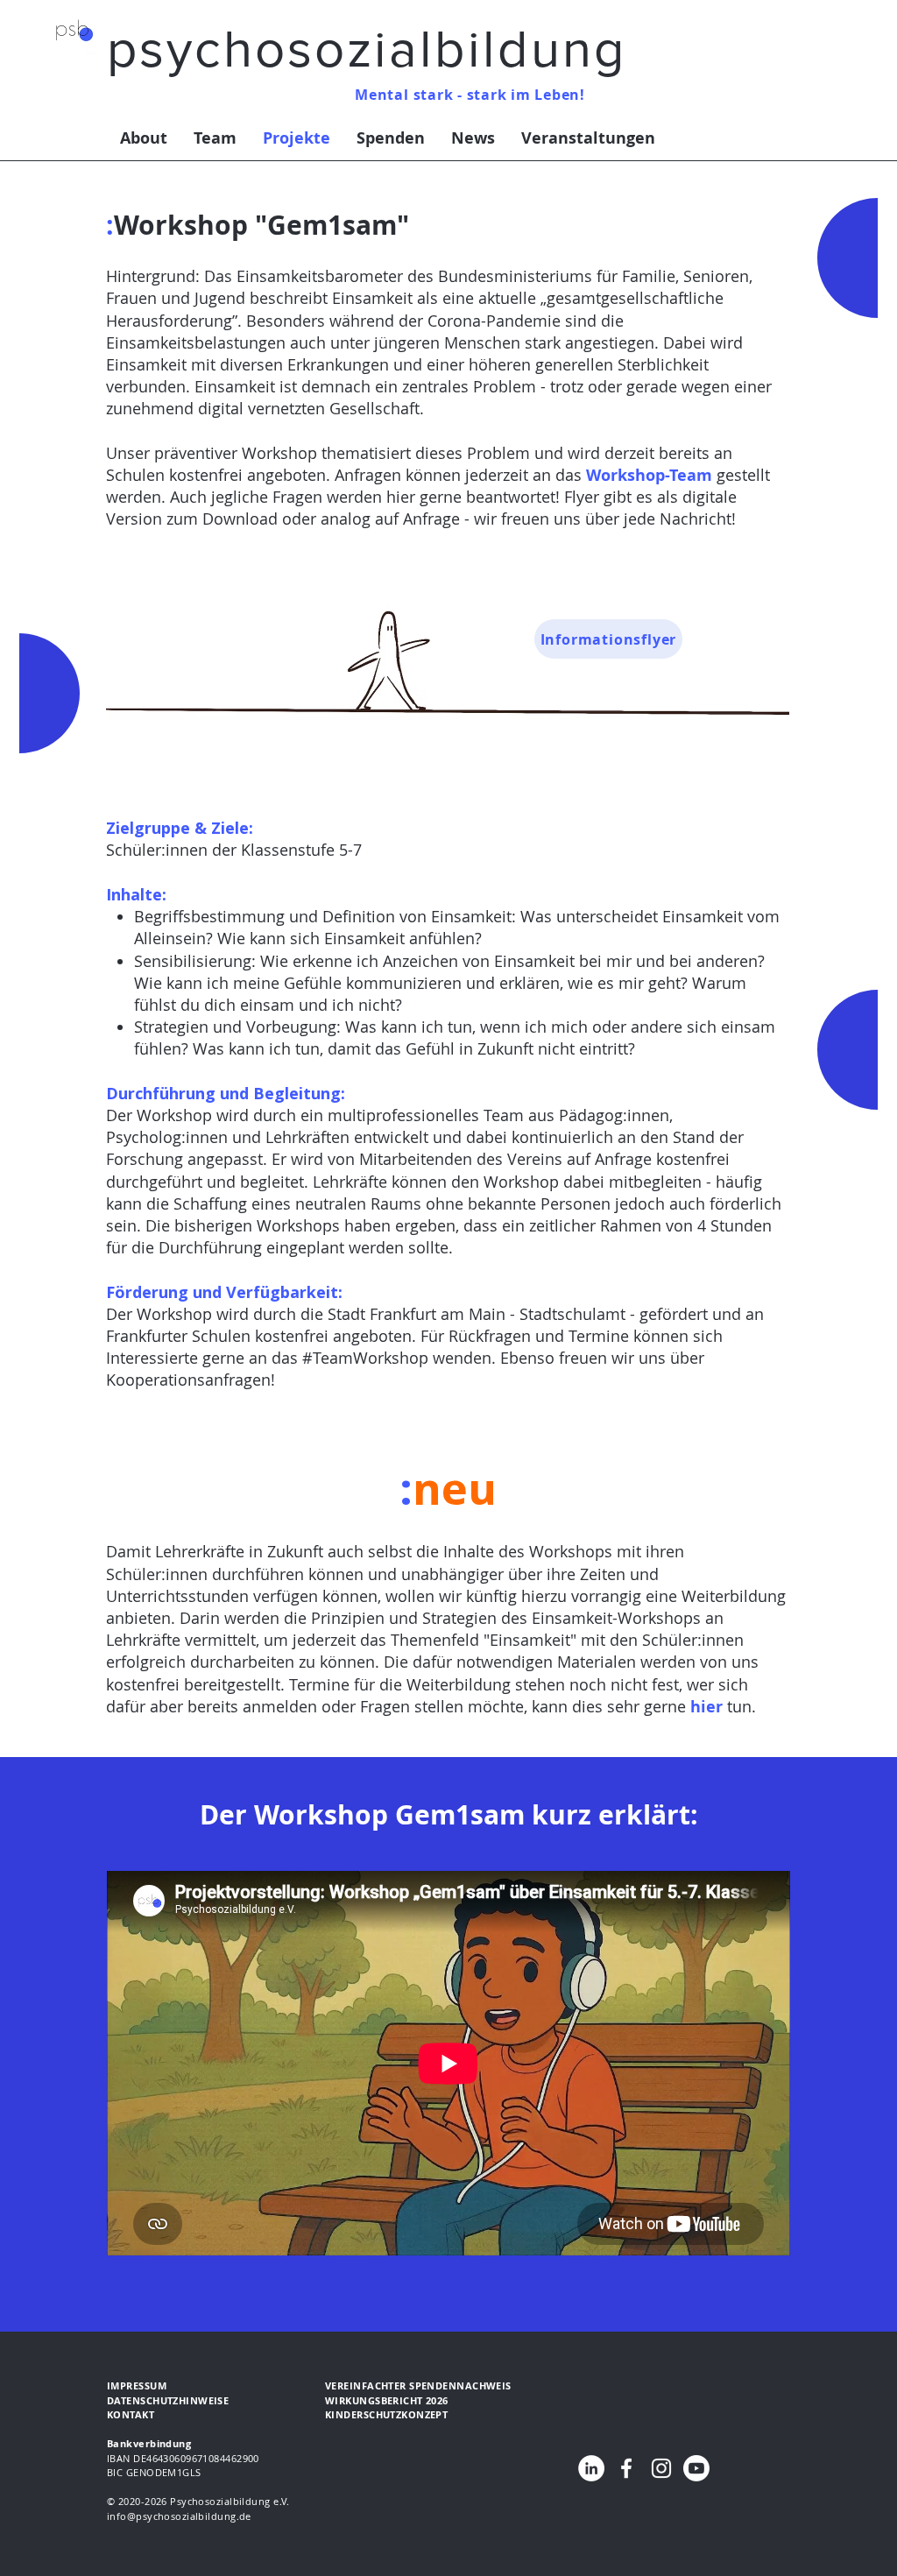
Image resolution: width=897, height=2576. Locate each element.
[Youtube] (696, 2468)
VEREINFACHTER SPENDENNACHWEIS (418, 2385)
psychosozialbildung (367, 49)
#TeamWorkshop (365, 1358)
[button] (131, 2414)
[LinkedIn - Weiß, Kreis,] (591, 2468)
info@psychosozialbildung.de (179, 2516)
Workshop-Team (649, 475)
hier (706, 1707)
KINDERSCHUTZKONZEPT (386, 2414)
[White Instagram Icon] (661, 2468)
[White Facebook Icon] (626, 2468)
